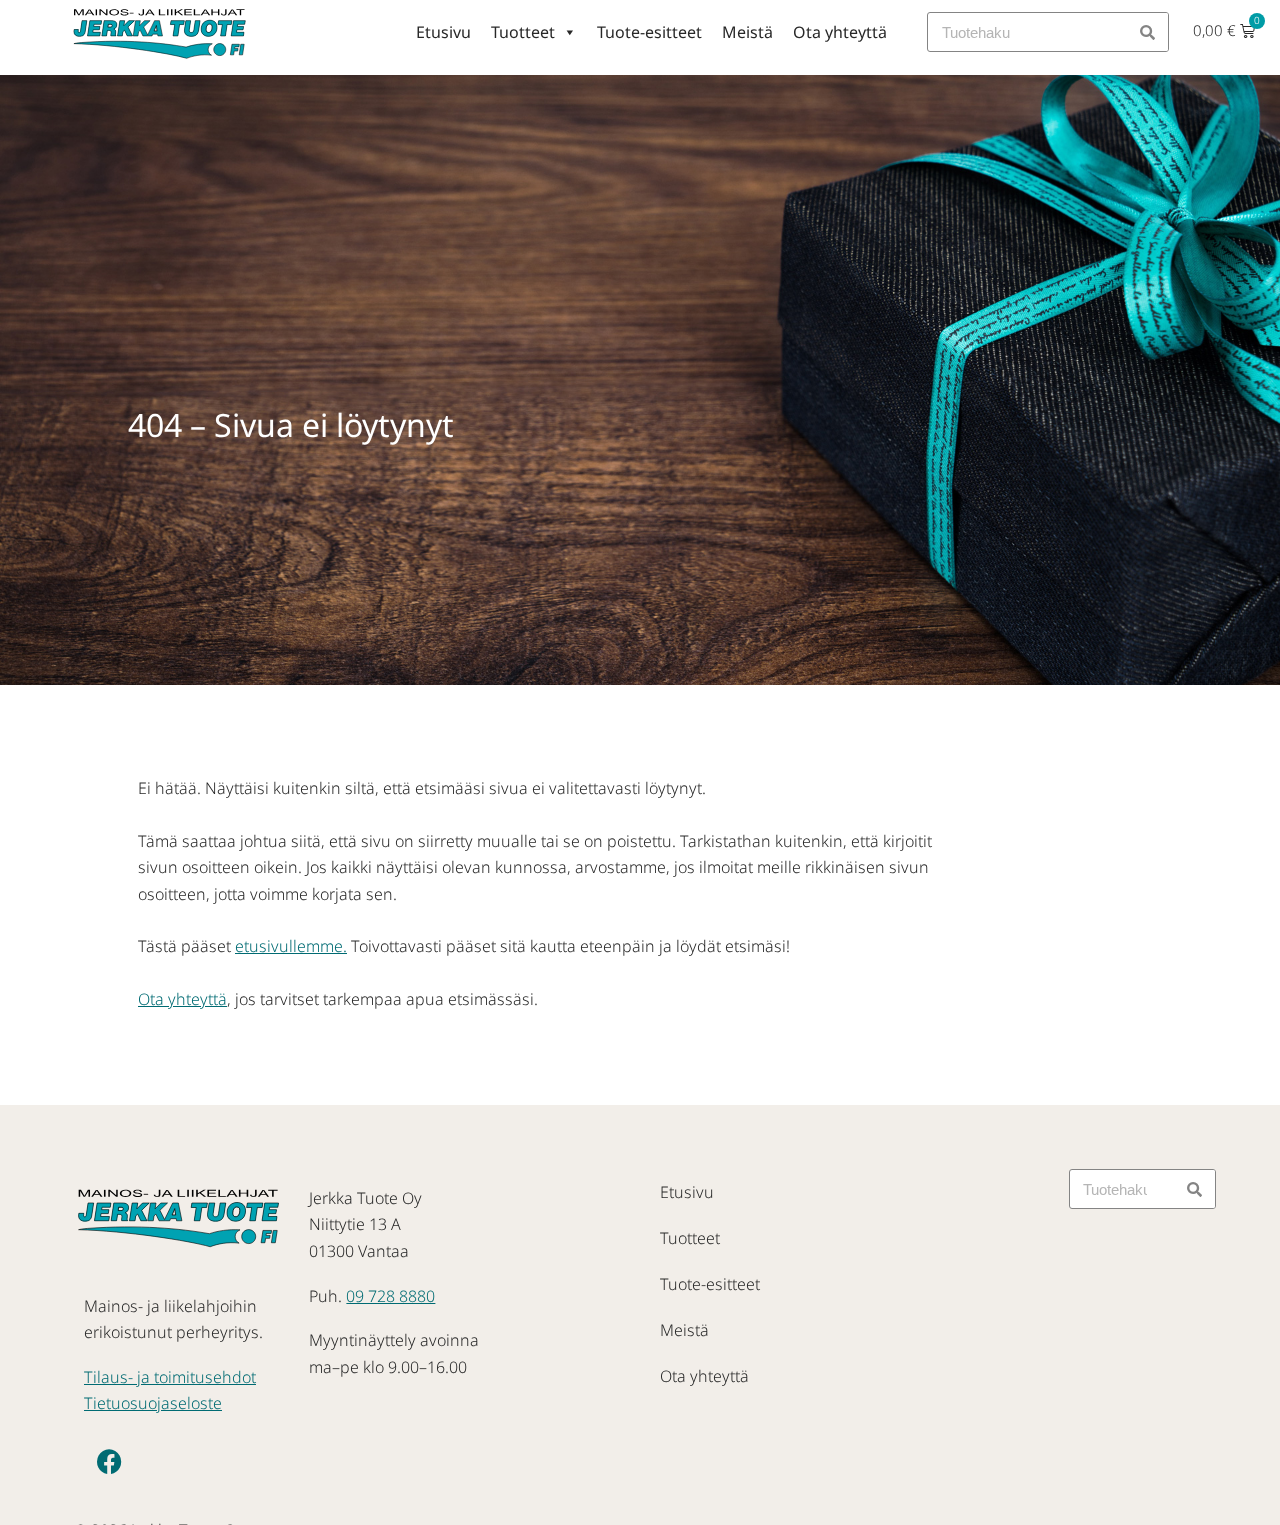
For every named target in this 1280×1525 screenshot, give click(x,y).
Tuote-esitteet (649, 32)
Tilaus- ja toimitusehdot (170, 1377)
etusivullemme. (291, 946)
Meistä (747, 32)
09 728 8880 (390, 1296)
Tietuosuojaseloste (153, 1403)
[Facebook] (109, 1462)
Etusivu (443, 32)
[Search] (1148, 32)
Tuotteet (523, 32)
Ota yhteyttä (840, 32)
